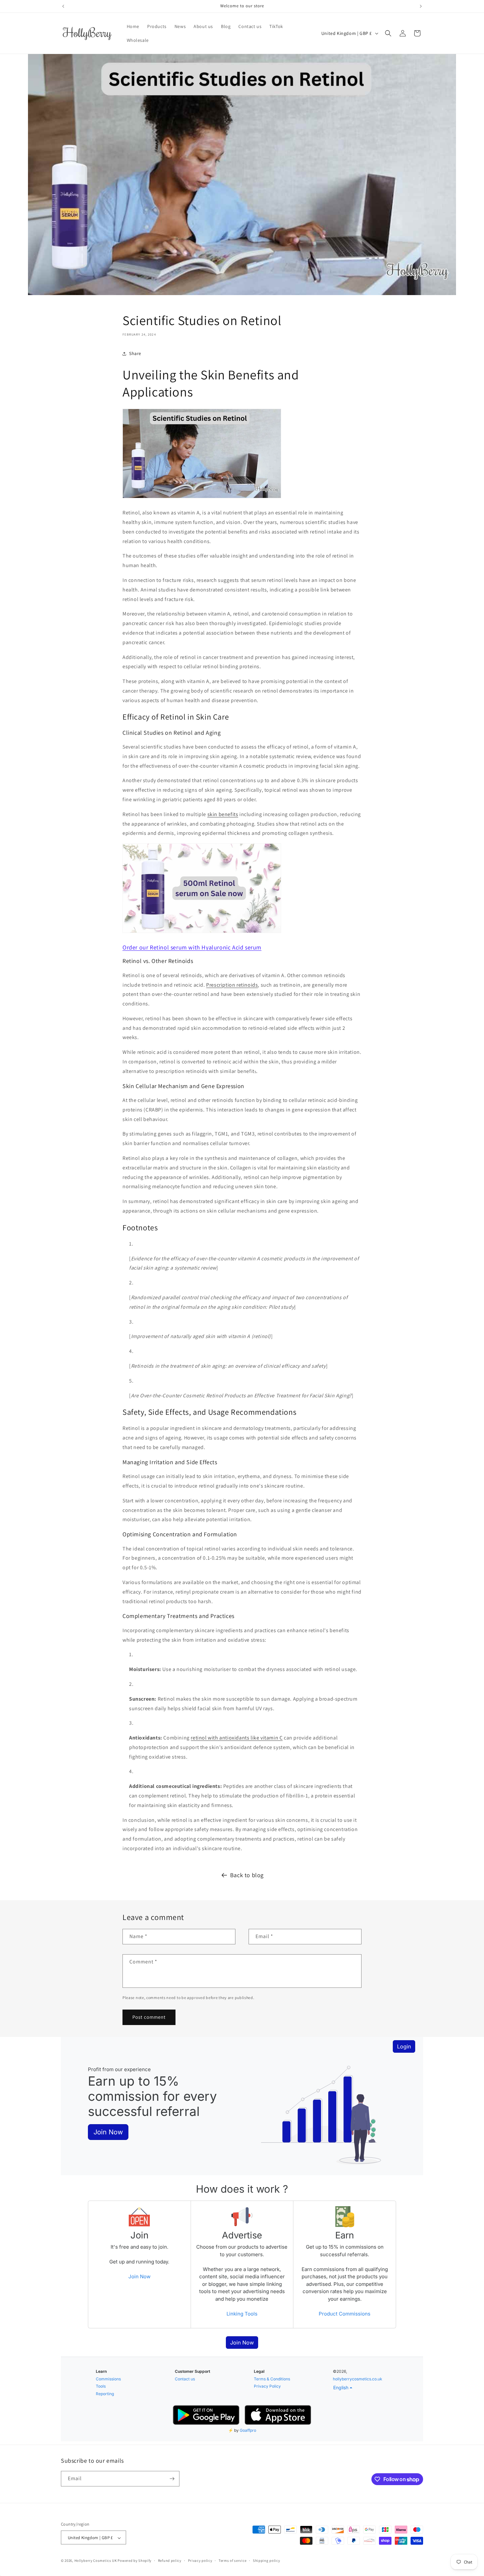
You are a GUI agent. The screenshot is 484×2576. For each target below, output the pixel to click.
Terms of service (232, 2561)
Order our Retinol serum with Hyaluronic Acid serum (192, 947)
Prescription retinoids (232, 985)
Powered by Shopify (134, 2561)
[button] (388, 33)
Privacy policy (200, 2561)
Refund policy (170, 2561)
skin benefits (223, 814)
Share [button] (135, 353)
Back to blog (247, 1875)
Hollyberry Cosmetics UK (96, 2561)
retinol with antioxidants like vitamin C (237, 1738)
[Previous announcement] (63, 6)
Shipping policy (267, 2561)
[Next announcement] (421, 6)
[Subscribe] (172, 2479)
